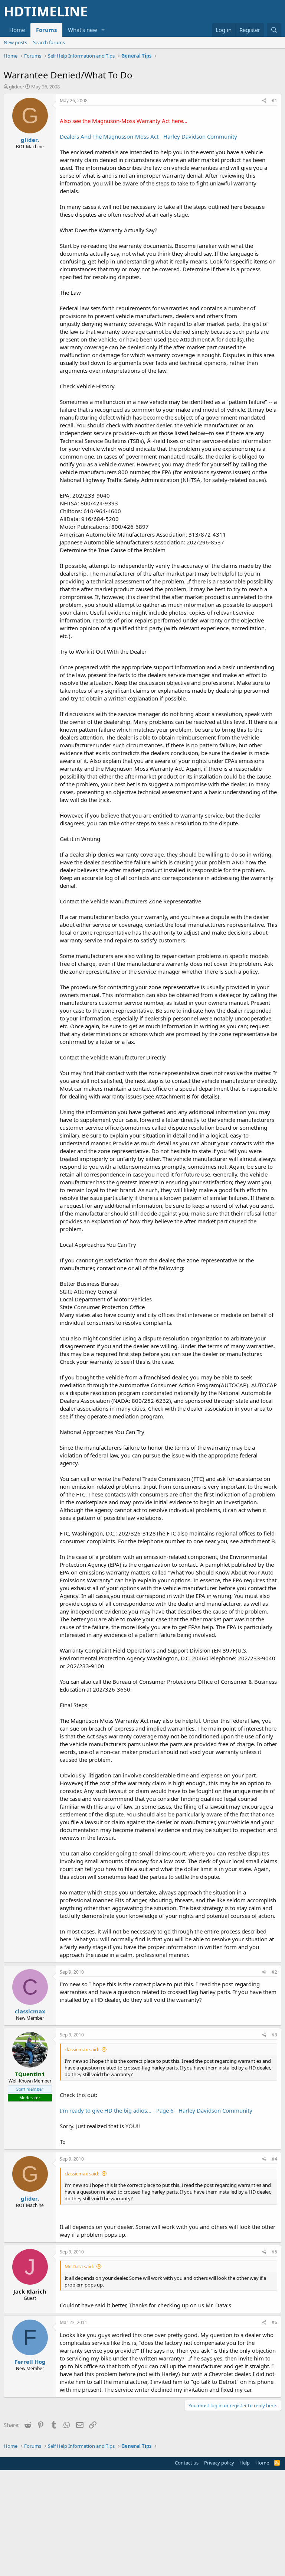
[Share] (264, 101)
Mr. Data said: (79, 2266)
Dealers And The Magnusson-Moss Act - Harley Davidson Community (148, 136)
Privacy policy (219, 2463)
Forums (46, 30)
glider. (15, 87)
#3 (274, 2035)
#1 (274, 101)
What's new (83, 30)
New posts (15, 42)
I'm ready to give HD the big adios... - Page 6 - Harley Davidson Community (156, 2110)
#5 (274, 2252)
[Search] (274, 30)
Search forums (49, 42)
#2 (274, 1972)
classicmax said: (82, 2049)
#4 (274, 2159)
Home (17, 30)
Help (245, 2463)
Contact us (187, 2463)
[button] (103, 30)
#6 (274, 2322)
